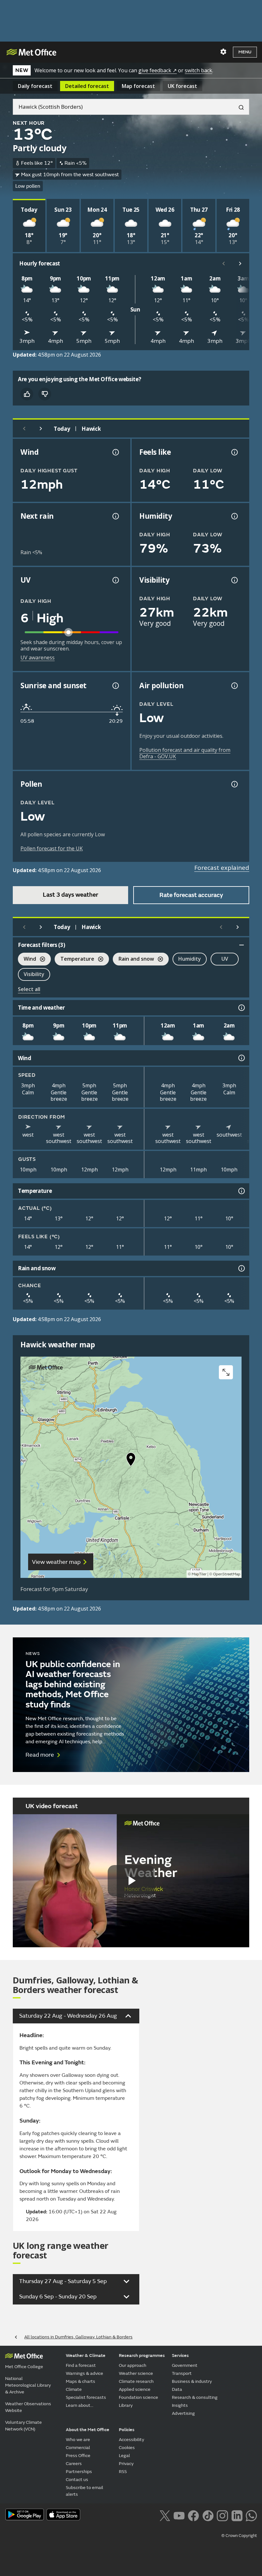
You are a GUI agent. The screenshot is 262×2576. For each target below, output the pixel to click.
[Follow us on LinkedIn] (237, 2515)
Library (126, 2405)
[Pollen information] (234, 784)
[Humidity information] (234, 516)
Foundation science (139, 2397)
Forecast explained (222, 868)
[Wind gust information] (115, 452)
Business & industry (192, 2381)
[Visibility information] (234, 580)
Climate (74, 2389)
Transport (182, 2373)
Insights (180, 2405)
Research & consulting (195, 2397)
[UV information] (115, 580)
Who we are (78, 2440)
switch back (198, 70)
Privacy (126, 2464)
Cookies (127, 2448)
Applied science (135, 2389)
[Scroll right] (240, 264)
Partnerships (79, 2472)
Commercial (78, 2448)
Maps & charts (81, 2381)
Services (180, 2355)
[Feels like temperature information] (234, 452)
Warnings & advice (85, 2373)
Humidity (190, 959)
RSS (123, 2472)
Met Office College (24, 2367)
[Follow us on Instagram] (222, 2515)
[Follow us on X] (165, 2515)
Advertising (183, 2413)
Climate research (136, 2381)
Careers (74, 2464)
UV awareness (38, 658)
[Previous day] (24, 429)
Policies (127, 2430)
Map (138, 86)
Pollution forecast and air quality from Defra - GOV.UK (185, 753)
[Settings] (223, 52)
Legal (124, 2456)
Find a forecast (81, 2365)
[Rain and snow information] (241, 1268)
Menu (245, 52)
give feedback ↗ (158, 70)
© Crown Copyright (239, 2536)
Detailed (87, 86)
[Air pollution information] (234, 686)
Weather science (136, 2373)
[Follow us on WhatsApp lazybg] (251, 2515)
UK (182, 86)
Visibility (34, 974)
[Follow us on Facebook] (193, 2515)
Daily (35, 86)
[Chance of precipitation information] (115, 516)
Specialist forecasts (86, 2397)
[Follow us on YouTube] (179, 2515)
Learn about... (80, 2405)
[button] (131, 1461)
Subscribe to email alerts (85, 2491)
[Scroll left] (224, 264)
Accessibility (131, 2440)
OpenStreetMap (227, 1574)
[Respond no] (45, 394)
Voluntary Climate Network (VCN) (23, 2426)
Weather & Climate (86, 2355)
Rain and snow (133, 960)
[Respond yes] (27, 394)
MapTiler (199, 1574)
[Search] (239, 107)
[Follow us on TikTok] (208, 2515)
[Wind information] (241, 1058)
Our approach (133, 2365)
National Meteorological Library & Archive (28, 2385)
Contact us (77, 2480)
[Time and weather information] (241, 1008)
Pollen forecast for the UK (52, 848)
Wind (27, 960)
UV (225, 959)
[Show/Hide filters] (242, 945)
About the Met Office (88, 2430)
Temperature (74, 960)
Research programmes (142, 2355)
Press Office (78, 2456)
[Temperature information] (241, 1191)
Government (185, 2365)
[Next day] (41, 429)
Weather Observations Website (28, 2407)
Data (177, 2389)
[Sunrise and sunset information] (115, 686)
